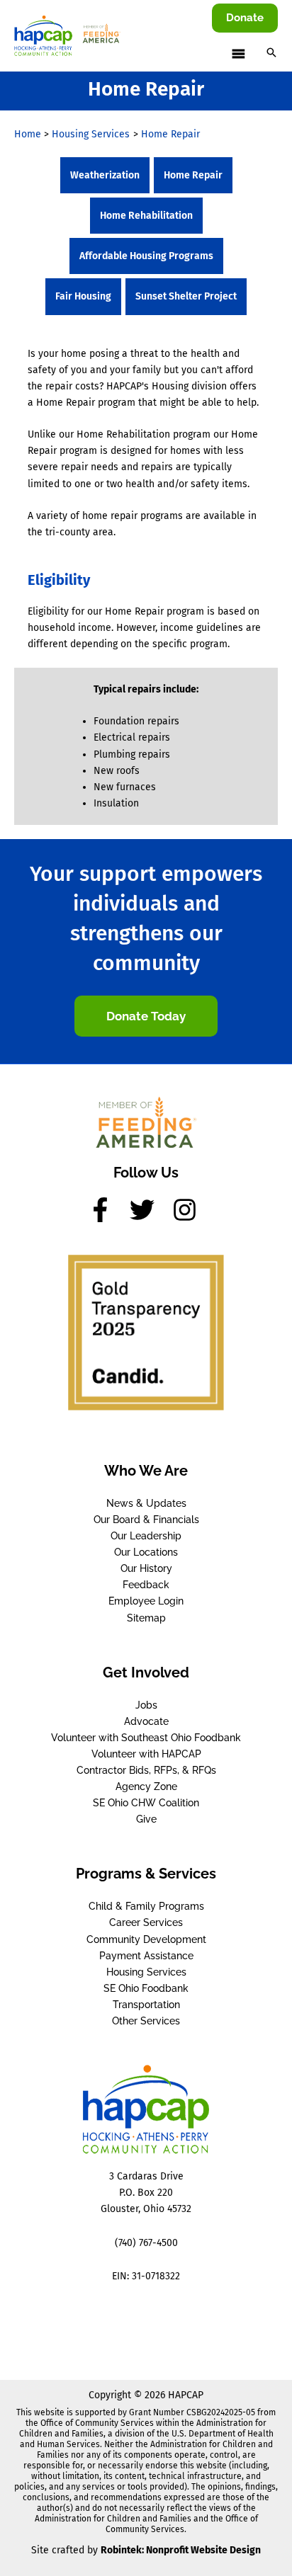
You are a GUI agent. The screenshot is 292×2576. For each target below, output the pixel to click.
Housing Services (146, 1972)
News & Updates (146, 1503)
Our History (146, 1568)
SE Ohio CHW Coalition (146, 1803)
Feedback (146, 1585)
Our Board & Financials (146, 1520)
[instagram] (189, 1210)
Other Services (146, 2021)
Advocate (146, 1721)
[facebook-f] (108, 1210)
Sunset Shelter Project (186, 296)
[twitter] (150, 1210)
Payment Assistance (146, 1956)
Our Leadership (146, 1536)
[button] (245, 18)
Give (146, 1819)
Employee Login (146, 1601)
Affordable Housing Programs (146, 256)
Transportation (146, 2005)
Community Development (146, 1939)
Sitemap (146, 1618)
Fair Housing (83, 296)
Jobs (146, 1705)
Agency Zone (146, 1786)
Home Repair (193, 175)
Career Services (146, 1922)
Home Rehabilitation (146, 216)
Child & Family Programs (146, 1906)
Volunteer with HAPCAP (146, 1754)
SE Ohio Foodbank (146, 1988)
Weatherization (105, 175)
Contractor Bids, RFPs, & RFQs (146, 1770)
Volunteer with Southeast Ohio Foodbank (146, 1738)
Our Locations (146, 1552)
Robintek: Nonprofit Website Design (181, 2550)
